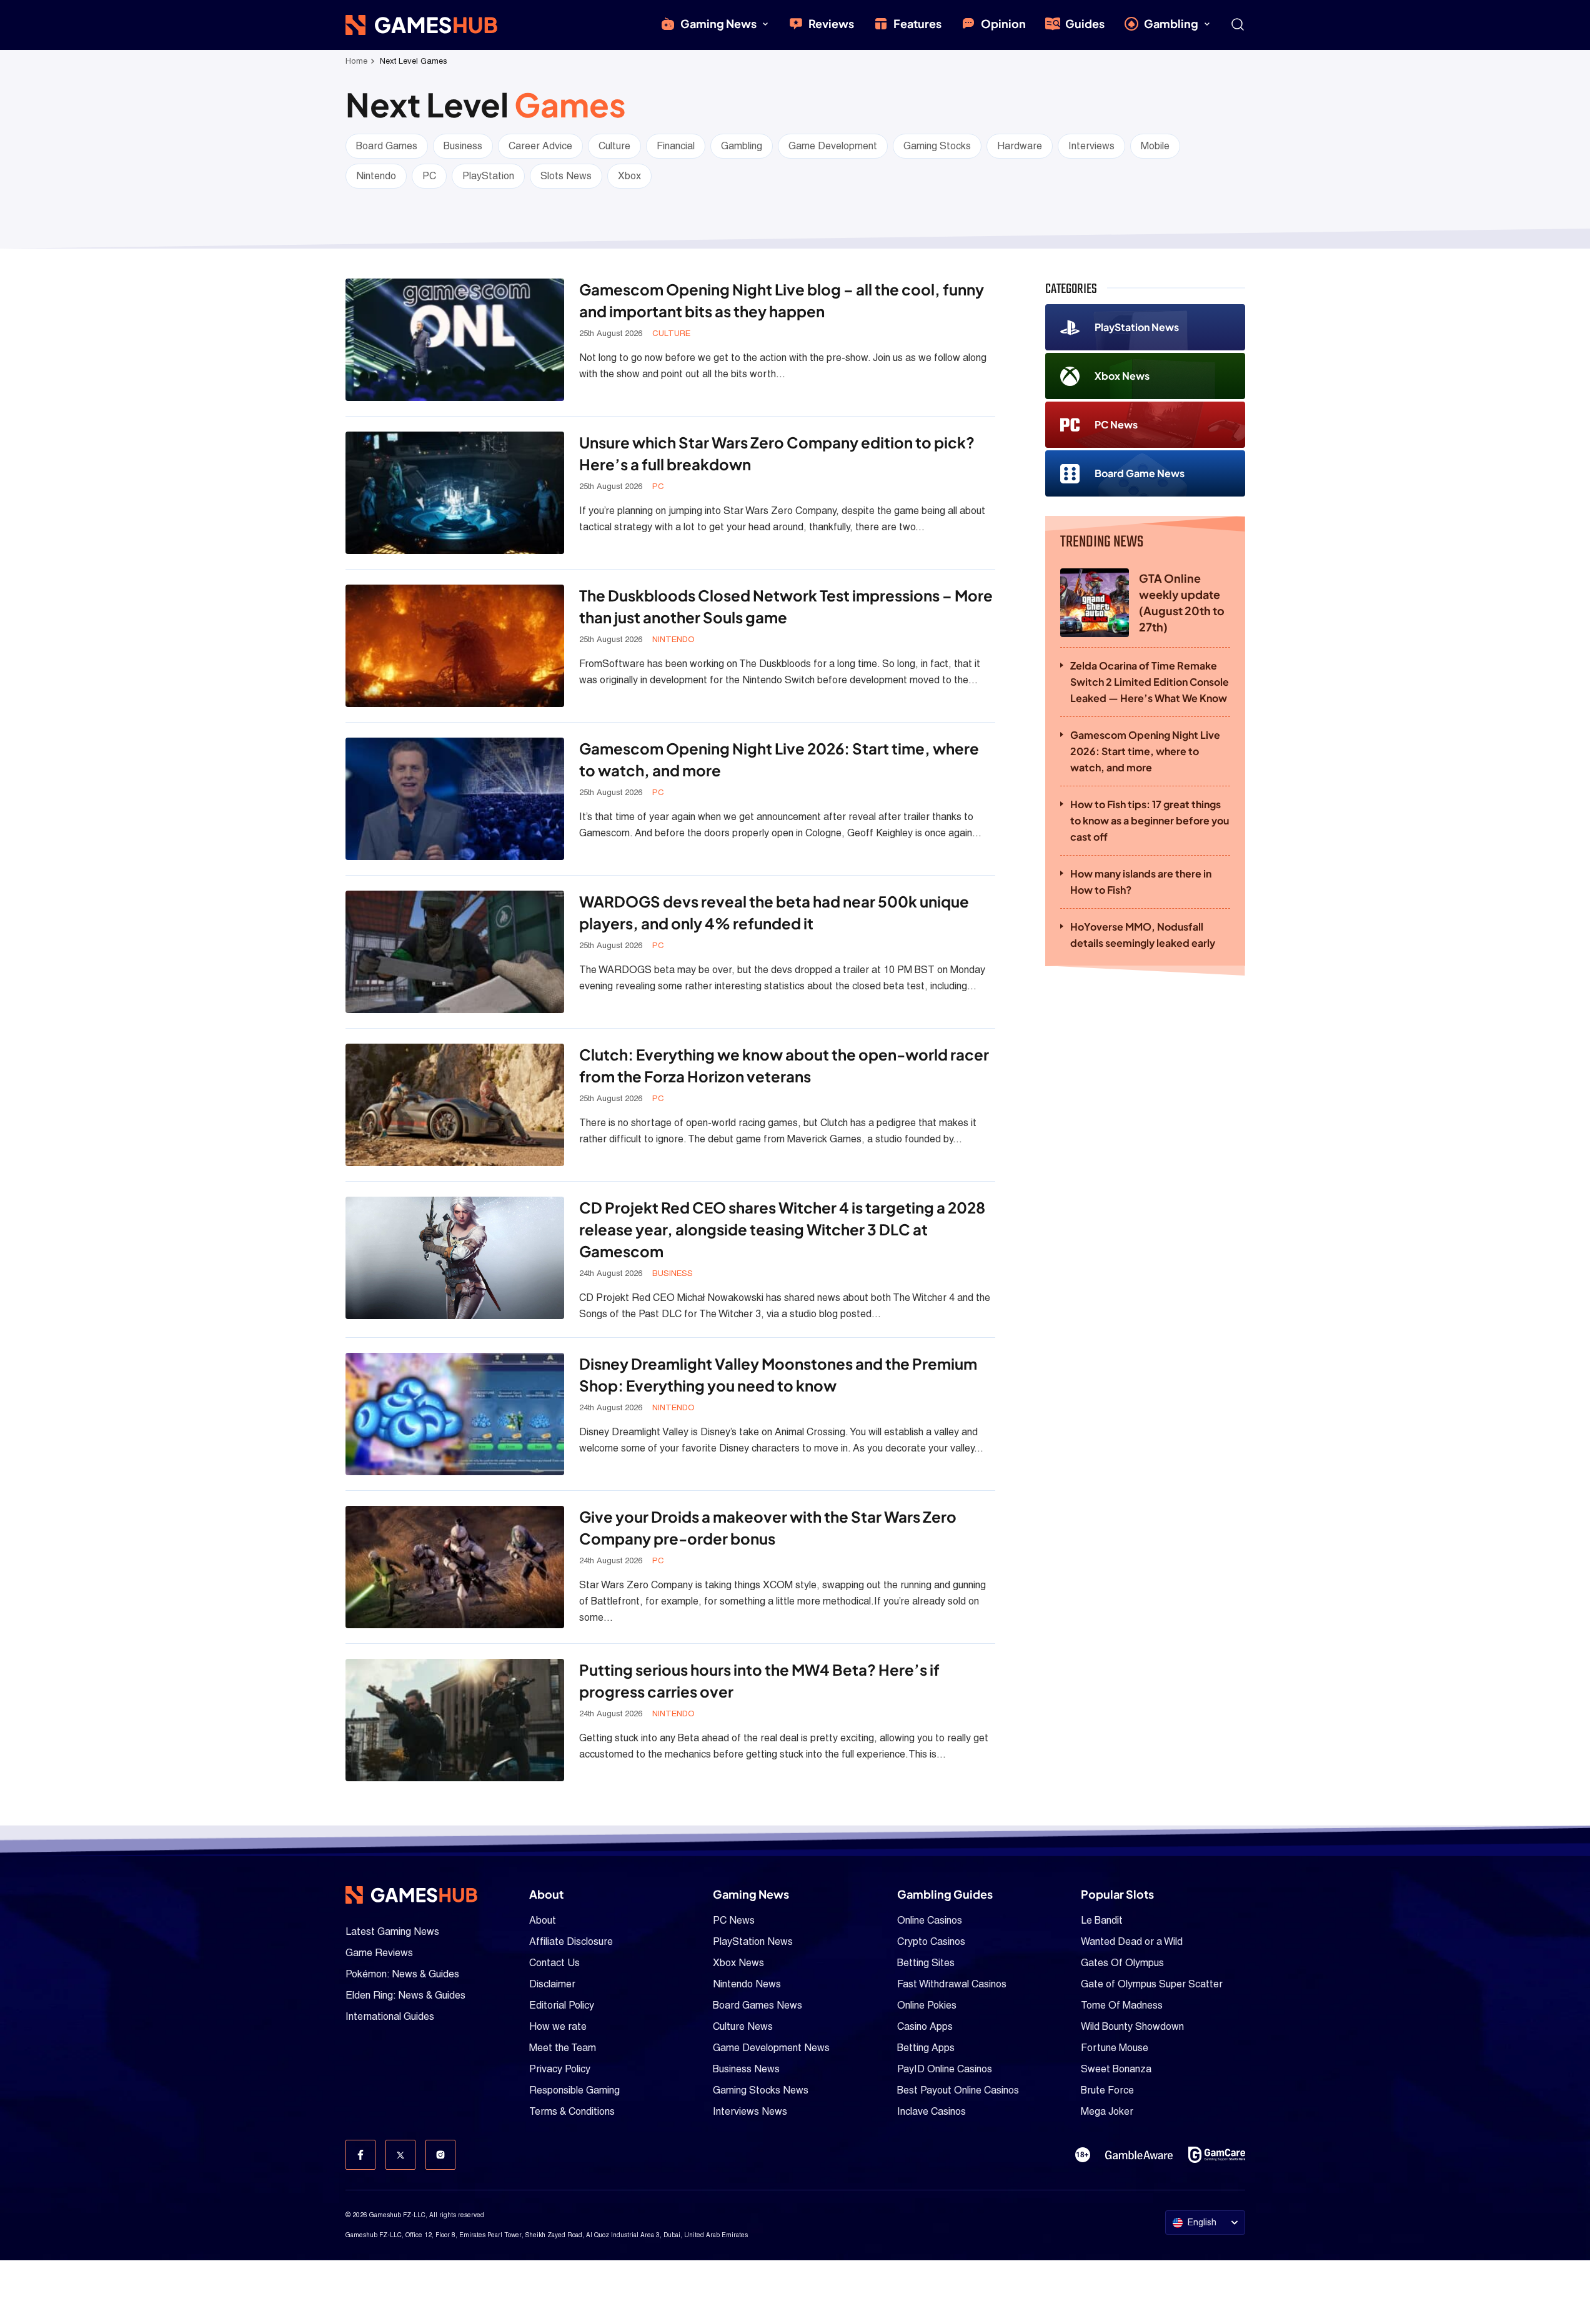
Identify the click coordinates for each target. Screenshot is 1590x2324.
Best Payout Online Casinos (958, 2090)
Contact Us (554, 1963)
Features (917, 23)
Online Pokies (927, 2005)
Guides (1085, 23)
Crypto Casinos (931, 1941)
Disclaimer (552, 1984)
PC (429, 176)
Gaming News (718, 23)
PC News (1116, 424)
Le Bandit (1102, 1920)
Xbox (629, 176)
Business (463, 146)
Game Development (833, 146)
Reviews (831, 23)
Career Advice (540, 146)
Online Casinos (930, 1920)
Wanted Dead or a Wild (1132, 1941)
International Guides (390, 2016)
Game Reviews (379, 1953)
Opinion (1003, 23)
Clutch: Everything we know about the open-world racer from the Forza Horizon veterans (784, 1065)
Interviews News (750, 2111)
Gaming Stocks (937, 146)
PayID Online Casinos (945, 2069)
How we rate (558, 2026)
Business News (746, 2069)
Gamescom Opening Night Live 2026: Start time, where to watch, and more (779, 759)
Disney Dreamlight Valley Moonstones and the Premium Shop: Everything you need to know (778, 1374)
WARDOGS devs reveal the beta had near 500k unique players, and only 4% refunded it (774, 912)
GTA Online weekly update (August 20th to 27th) (1182, 602)
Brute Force (1107, 2090)
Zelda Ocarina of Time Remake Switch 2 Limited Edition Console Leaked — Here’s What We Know (1150, 682)
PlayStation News (1137, 327)
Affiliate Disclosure (571, 1941)
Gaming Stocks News (761, 2090)
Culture (614, 146)
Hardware (1020, 146)
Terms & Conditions (572, 2111)
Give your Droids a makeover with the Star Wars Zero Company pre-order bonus (768, 1527)
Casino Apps (925, 2026)
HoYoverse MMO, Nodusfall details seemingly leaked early (1143, 935)
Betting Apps (926, 2048)
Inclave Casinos (932, 2111)
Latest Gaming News (392, 1931)
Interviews (1091, 146)
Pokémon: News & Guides (402, 1974)
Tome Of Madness (1122, 2005)
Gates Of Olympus (1122, 1963)
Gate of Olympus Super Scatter (1152, 1984)
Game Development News (771, 2048)
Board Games (387, 146)
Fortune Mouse (1115, 2048)
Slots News (566, 176)
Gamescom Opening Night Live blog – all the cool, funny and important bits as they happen (782, 300)
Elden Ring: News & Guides (405, 1995)
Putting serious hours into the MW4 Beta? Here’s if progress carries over (759, 1680)
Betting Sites (926, 1963)
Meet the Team (563, 2048)
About (543, 1920)
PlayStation (488, 176)
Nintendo (376, 176)
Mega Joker (1107, 2111)
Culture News (743, 2026)
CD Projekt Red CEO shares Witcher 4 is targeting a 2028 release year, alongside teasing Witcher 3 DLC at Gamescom (782, 1229)
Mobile (1155, 146)
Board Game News (1140, 473)
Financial (676, 146)
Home (356, 61)
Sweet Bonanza (1116, 2069)
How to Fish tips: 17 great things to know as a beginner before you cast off (1150, 820)
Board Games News (758, 2005)
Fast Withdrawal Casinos (952, 1984)
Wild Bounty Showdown (1132, 2026)
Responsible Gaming (574, 2090)
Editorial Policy (562, 2005)
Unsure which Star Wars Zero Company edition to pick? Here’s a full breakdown (777, 453)
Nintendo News (747, 1984)
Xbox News (1122, 376)
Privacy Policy (560, 2069)
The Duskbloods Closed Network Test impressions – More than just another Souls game (786, 606)
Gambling (1171, 23)
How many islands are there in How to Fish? (1141, 882)
